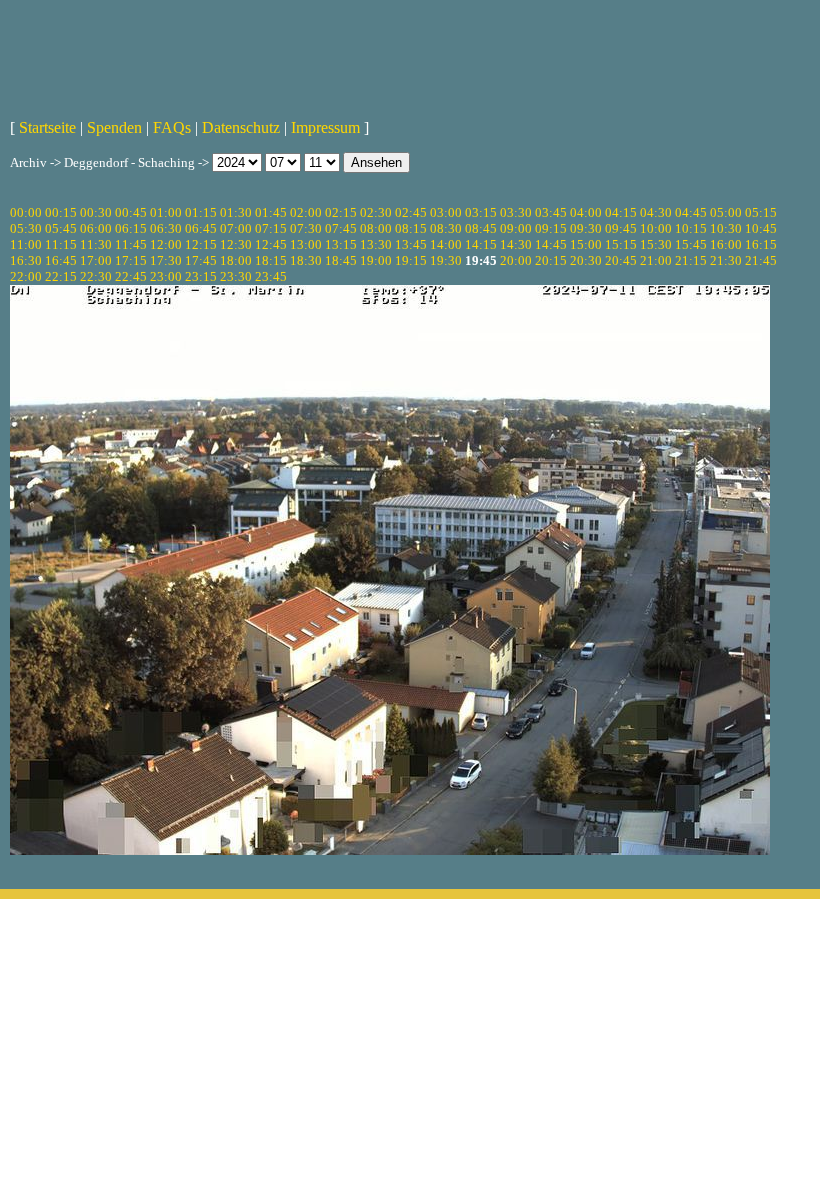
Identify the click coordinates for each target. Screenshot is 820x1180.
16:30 (26, 260)
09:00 (516, 228)
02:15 (341, 212)
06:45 (201, 228)
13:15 (341, 244)
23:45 (271, 276)
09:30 (586, 228)
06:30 (166, 228)
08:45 (481, 228)
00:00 (26, 212)
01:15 (201, 212)
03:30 (516, 212)
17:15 (131, 260)
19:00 (376, 260)
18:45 (341, 260)
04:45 (691, 212)
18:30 (306, 260)
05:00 (726, 212)
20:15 (551, 260)
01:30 (236, 212)
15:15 (621, 244)
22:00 (26, 276)
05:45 (61, 228)
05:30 (26, 228)
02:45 (411, 212)
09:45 (621, 228)
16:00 (726, 244)
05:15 (761, 212)
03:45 (551, 212)
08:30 (446, 228)
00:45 (131, 212)
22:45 (131, 276)
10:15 (691, 228)
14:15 (481, 244)
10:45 (761, 228)
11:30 (96, 244)
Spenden (114, 127)
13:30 (376, 244)
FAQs (172, 127)
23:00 (166, 276)
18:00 (236, 260)
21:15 (691, 260)
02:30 (376, 212)
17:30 (166, 260)
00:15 (61, 212)
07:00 (236, 228)
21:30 (726, 260)
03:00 (446, 212)
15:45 (691, 244)
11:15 (61, 244)
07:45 (341, 228)
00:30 (96, 212)
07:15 (271, 228)
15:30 (656, 244)
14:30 (516, 244)
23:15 (201, 276)
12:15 (201, 244)
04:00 (586, 212)
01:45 (271, 212)
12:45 (271, 244)
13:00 (306, 244)
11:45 (131, 244)
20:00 (516, 260)
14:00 (446, 244)
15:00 (586, 244)
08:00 (376, 228)
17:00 (96, 260)
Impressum (325, 127)
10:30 (726, 228)
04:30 (656, 212)
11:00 (26, 244)
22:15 (61, 276)
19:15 (411, 260)
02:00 (306, 212)
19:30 (446, 260)
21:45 (761, 260)
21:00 (656, 260)
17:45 (201, 260)
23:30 (236, 276)
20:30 (586, 260)
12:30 (236, 244)
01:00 (166, 212)
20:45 (621, 260)
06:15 (131, 228)
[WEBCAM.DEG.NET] (410, 57)
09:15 (551, 228)
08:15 (411, 228)
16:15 (761, 244)
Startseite (47, 127)
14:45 (551, 244)
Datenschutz (241, 127)
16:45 (61, 260)
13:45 (411, 244)
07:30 (306, 228)
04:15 (621, 212)
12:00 (166, 244)
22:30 (96, 276)
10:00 (656, 228)
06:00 (96, 228)
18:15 (271, 260)
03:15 (481, 212)
